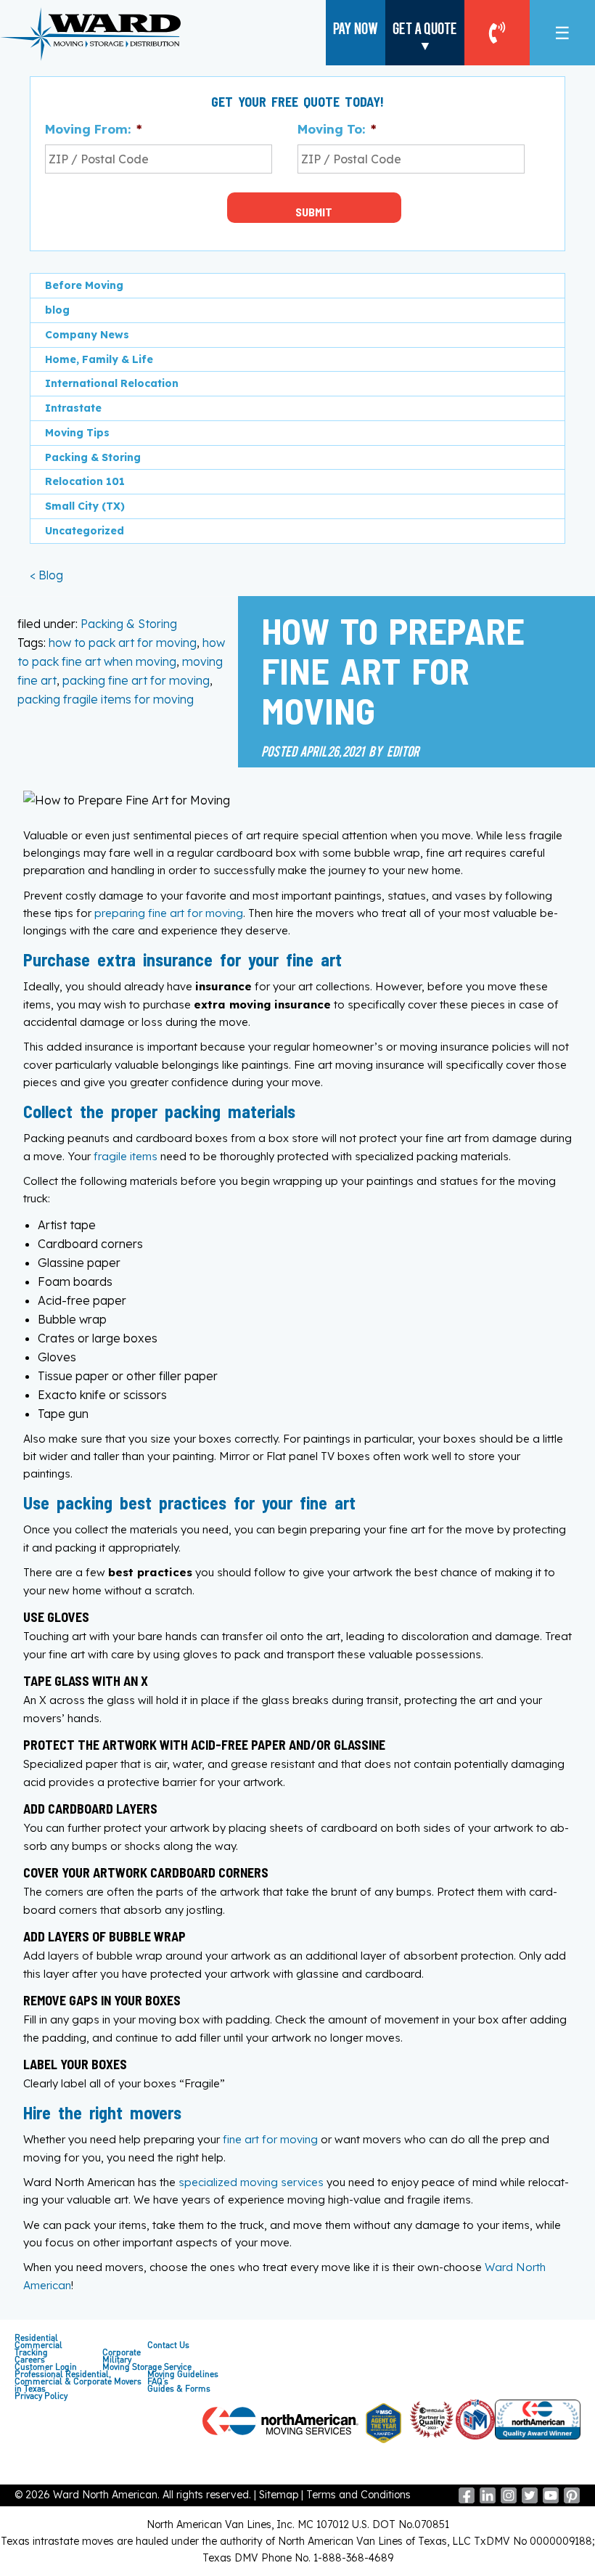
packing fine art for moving (136, 680)
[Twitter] (530, 2500)
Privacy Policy (41, 2396)
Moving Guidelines (183, 2374)
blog (57, 310)
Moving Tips (77, 433)
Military (117, 2360)
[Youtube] (551, 2500)
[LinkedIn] (488, 2500)
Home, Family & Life (99, 359)
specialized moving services (251, 2182)
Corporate (122, 2352)
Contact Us (168, 2345)
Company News (87, 335)
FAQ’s (158, 2381)
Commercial (38, 2345)
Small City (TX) (85, 506)
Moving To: (337, 129)
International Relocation (112, 383)
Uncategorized (85, 531)
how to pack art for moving (123, 643)
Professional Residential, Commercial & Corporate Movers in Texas (78, 2381)
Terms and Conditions (358, 2495)
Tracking (31, 2352)
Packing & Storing (129, 624)
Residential (36, 2338)
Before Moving (84, 285)
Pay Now (356, 28)
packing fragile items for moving (106, 699)
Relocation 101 (85, 481)
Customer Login (46, 2367)
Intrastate (73, 408)
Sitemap (279, 2495)
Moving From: (93, 129)
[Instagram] (509, 2500)
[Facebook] (467, 2500)
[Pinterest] (572, 2500)
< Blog (46, 575)
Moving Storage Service (147, 2367)
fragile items (126, 1156)
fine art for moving (270, 2139)
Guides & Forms (179, 2389)
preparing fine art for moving (169, 913)
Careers (30, 2360)
